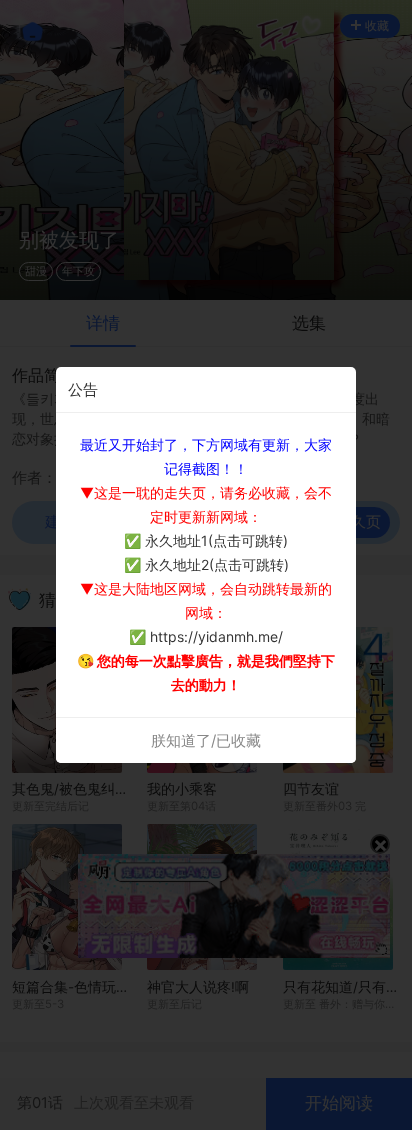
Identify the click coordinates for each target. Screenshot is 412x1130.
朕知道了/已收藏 (206, 740)
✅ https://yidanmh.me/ (206, 636)
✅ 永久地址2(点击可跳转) (206, 564)
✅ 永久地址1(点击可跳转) (206, 540)
